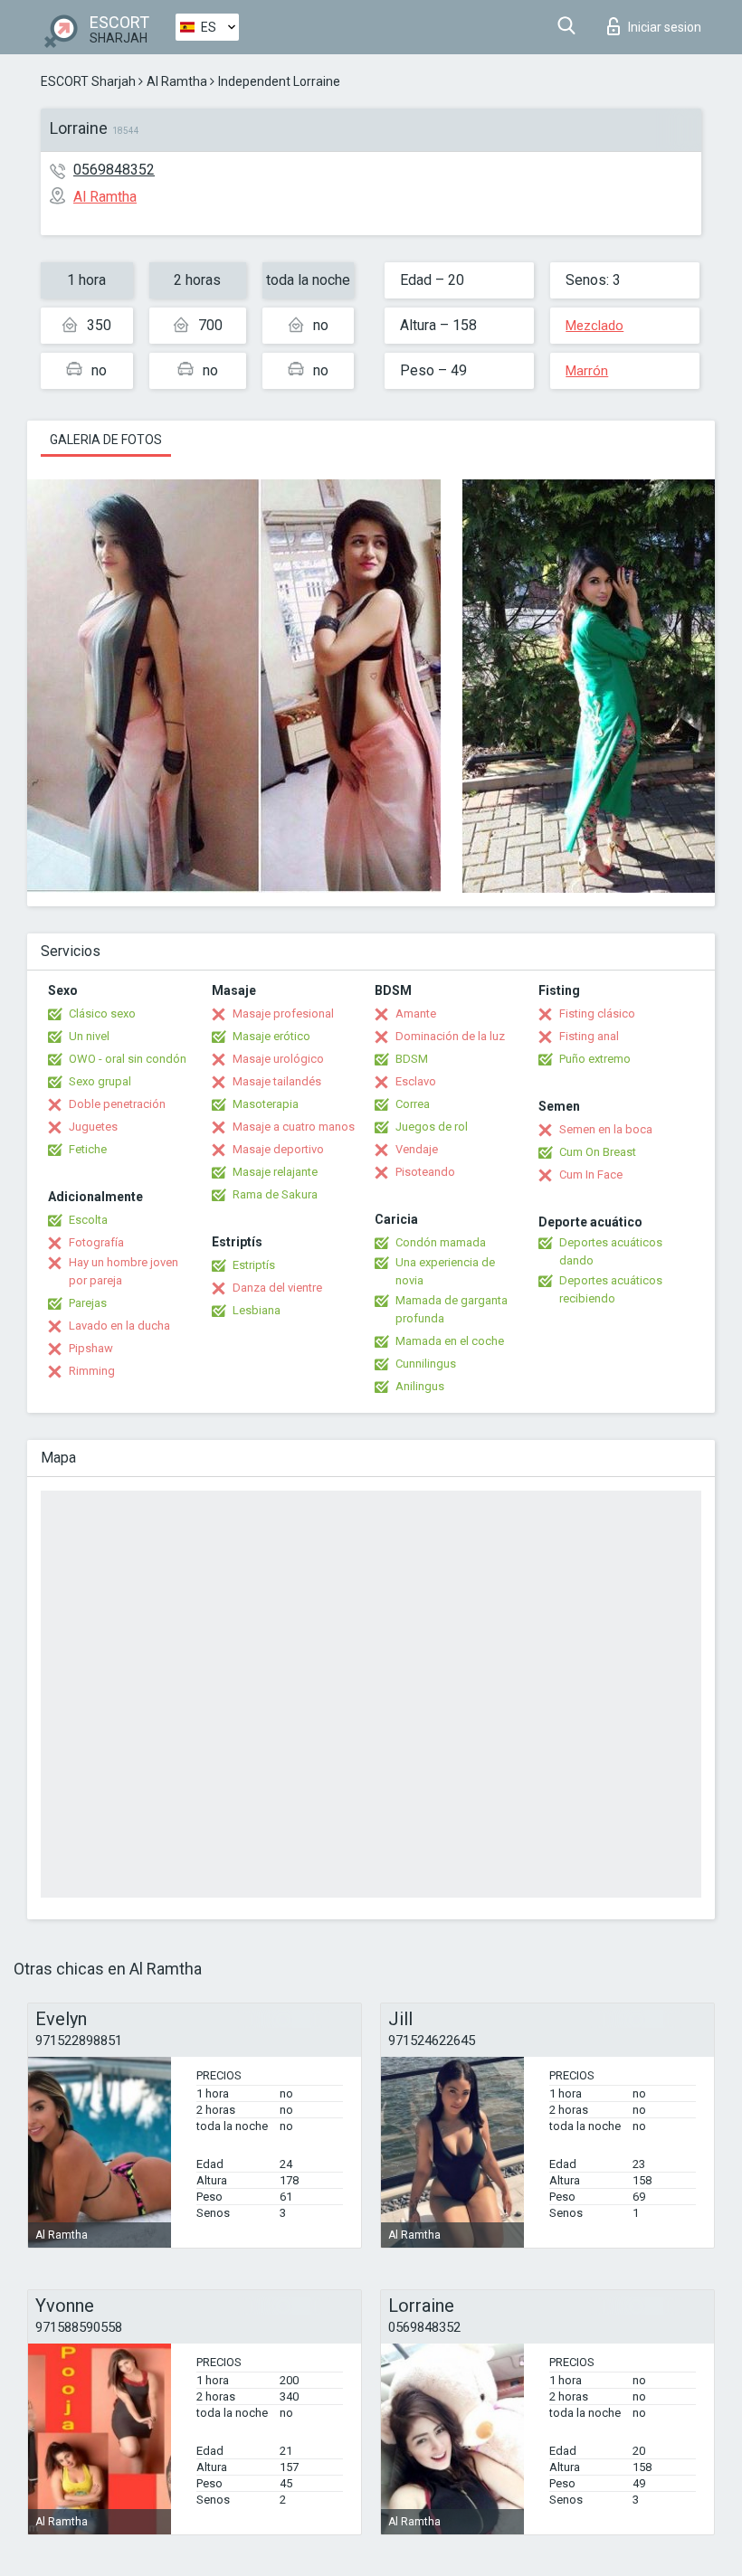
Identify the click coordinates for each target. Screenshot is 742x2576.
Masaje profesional (283, 1013)
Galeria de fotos (106, 440)
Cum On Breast (598, 1152)
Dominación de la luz (450, 1036)
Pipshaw (91, 1348)
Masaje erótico (271, 1036)
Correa (413, 1104)
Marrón (587, 371)
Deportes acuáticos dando (611, 1251)
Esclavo (416, 1081)
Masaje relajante (275, 1172)
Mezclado (595, 326)
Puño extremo (595, 1059)
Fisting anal (589, 1036)
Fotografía (96, 1242)
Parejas (88, 1303)
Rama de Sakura (275, 1194)
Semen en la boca (606, 1129)
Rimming (92, 1371)
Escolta (88, 1220)
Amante (416, 1013)
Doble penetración (117, 1104)
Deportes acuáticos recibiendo (611, 1289)
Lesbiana (257, 1310)
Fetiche (88, 1149)
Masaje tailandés (277, 1081)
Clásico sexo (102, 1013)
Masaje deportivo (278, 1149)
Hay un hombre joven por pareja (124, 1271)
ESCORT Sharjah (88, 81)
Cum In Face (591, 1174)
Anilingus (420, 1386)
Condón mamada (441, 1242)
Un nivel (89, 1036)
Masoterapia (266, 1104)
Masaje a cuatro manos (294, 1127)
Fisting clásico (597, 1013)
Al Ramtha (177, 81)
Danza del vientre (277, 1288)
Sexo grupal (100, 1081)
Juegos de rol (432, 1127)
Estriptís (254, 1265)
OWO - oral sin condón (128, 1059)
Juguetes (93, 1127)
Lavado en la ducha (119, 1326)
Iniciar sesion (665, 27)
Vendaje (417, 1149)
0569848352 (114, 170)
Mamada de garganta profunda (452, 1309)
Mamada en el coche (450, 1341)
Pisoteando (425, 1172)
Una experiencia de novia (445, 1271)
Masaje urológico (278, 1059)
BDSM (412, 1059)
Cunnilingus (426, 1364)
